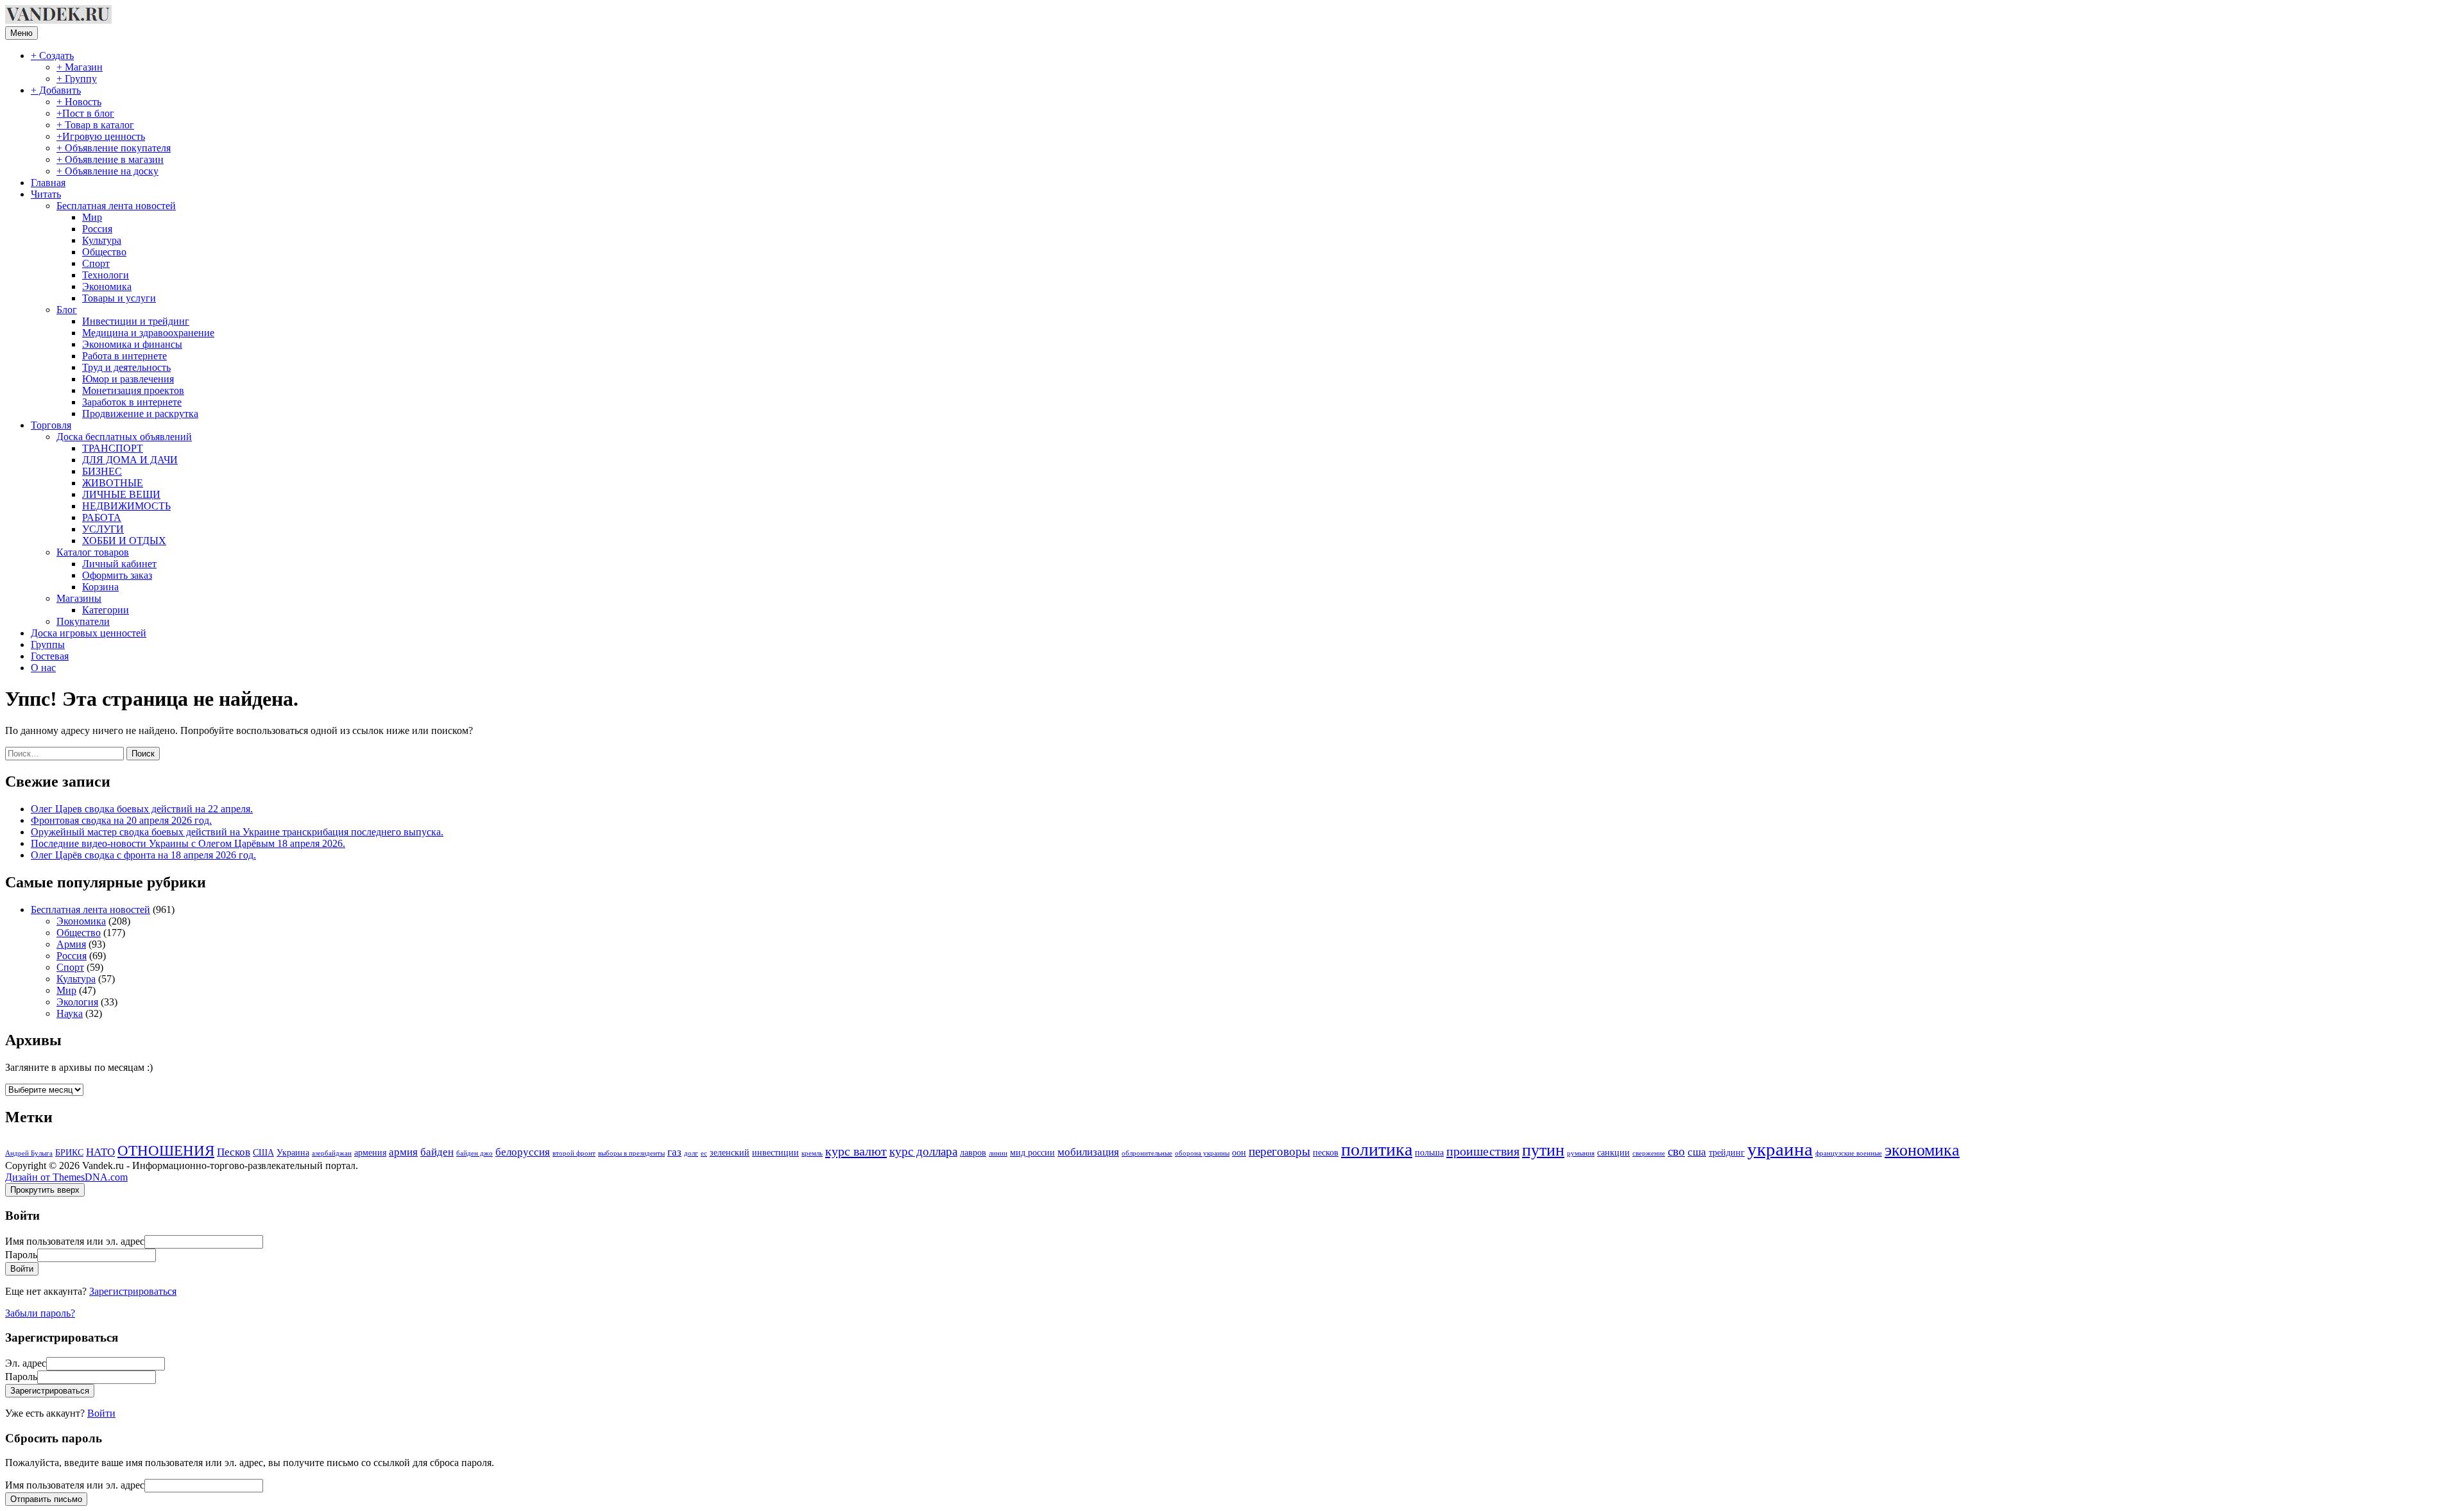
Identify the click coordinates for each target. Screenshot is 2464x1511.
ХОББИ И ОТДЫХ (124, 541)
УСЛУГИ (103, 529)
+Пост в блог (85, 113)
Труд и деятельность (126, 367)
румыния (1581, 1153)
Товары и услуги (119, 298)
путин (1543, 1150)
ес (704, 1153)
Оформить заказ (117, 575)
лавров (973, 1152)
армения (370, 1152)
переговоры (1279, 1151)
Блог (67, 310)
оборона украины (1202, 1153)
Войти (101, 1413)
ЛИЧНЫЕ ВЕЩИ (121, 494)
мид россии (1032, 1152)
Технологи (106, 275)
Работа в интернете (124, 356)
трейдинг (1727, 1152)
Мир (92, 217)
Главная (48, 183)
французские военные (1849, 1153)
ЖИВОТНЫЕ (113, 483)
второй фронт (574, 1153)
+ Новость (79, 102)
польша (1429, 1152)
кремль (812, 1153)
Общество (104, 252)
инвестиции (775, 1152)
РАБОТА (102, 517)
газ (674, 1152)
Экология (77, 1002)
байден (437, 1152)
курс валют (856, 1151)
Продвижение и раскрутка (140, 414)
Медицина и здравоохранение (148, 333)
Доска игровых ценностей (89, 633)
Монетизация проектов (133, 390)
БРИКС (69, 1152)
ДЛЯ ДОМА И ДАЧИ (130, 460)
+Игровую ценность (101, 136)
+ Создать (52, 55)
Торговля (51, 425)
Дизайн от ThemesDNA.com (66, 1177)
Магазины (79, 598)
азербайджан (332, 1153)
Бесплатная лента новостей (116, 206)
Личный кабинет (119, 564)
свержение (1649, 1153)
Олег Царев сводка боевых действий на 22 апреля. (142, 809)
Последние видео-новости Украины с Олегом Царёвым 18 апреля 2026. (188, 843)
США (263, 1152)
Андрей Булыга (29, 1153)
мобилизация (1088, 1152)
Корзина (100, 587)
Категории (106, 610)
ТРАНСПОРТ (113, 448)
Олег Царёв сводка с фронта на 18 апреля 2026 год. (143, 855)
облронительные (1147, 1153)
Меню (21, 33)
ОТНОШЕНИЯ (166, 1151)
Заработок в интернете (132, 402)
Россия (97, 229)
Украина (293, 1152)
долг (691, 1153)
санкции (1613, 1152)
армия (403, 1152)
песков (1326, 1152)
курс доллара (923, 1151)
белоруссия (523, 1152)
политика (1377, 1149)
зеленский (730, 1152)
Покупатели (83, 621)
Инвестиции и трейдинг (136, 321)
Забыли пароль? (40, 1313)
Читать (46, 194)
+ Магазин (80, 67)
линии (998, 1153)
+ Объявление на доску (107, 171)
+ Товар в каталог (95, 125)
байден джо (475, 1153)
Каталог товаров (93, 552)
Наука (70, 1013)
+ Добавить (56, 90)
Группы (48, 645)
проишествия (1483, 1151)
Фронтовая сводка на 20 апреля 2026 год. (121, 820)
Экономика (107, 286)
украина (1780, 1149)
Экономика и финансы (132, 344)
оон (1239, 1152)
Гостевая (50, 656)
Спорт (96, 263)
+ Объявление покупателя (114, 148)
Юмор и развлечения (128, 379)
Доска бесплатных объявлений (124, 437)
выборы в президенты (631, 1153)
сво (1676, 1151)
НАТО (100, 1152)
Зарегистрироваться (133, 1291)
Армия (71, 944)
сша (1697, 1152)
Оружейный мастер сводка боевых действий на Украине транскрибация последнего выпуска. (237, 832)
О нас (43, 668)
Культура (102, 240)
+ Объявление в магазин (110, 159)
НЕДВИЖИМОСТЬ (126, 506)
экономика (1922, 1150)
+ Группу (77, 79)
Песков (234, 1152)
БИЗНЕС (102, 471)
